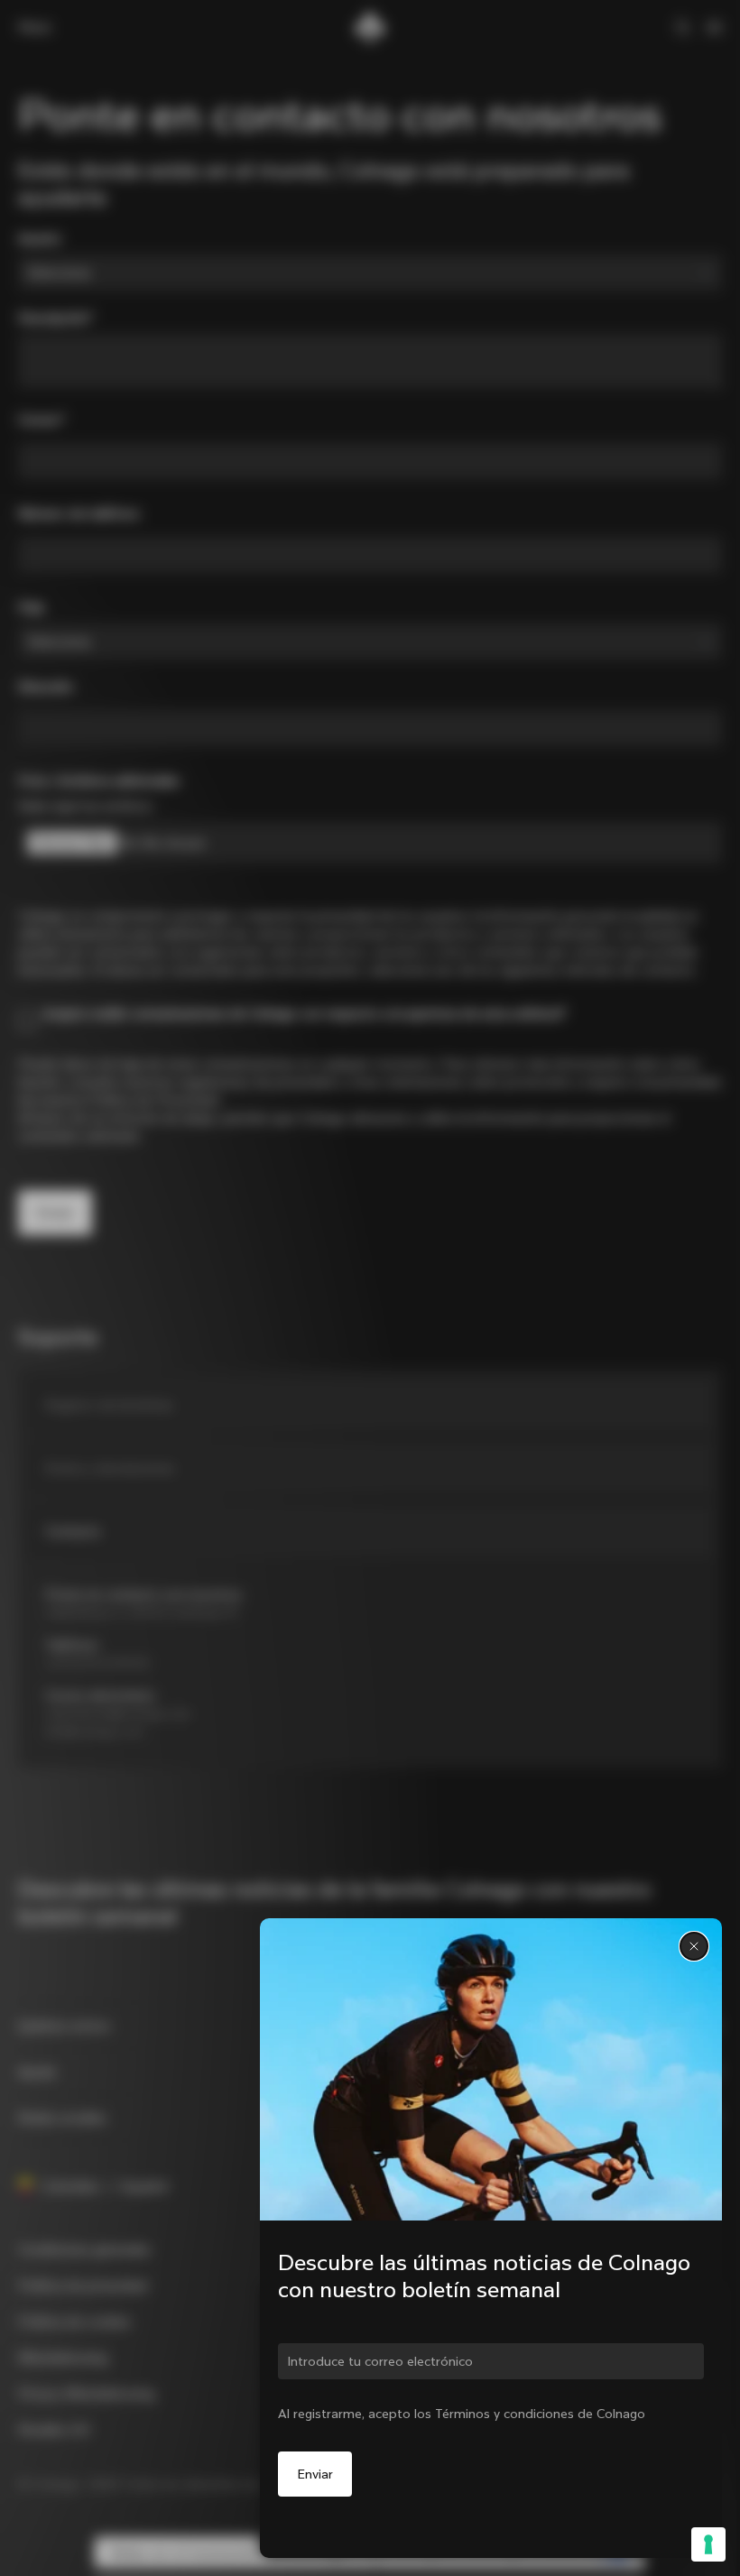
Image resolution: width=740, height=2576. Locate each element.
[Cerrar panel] (694, 1946)
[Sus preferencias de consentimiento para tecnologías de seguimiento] (708, 2544)
